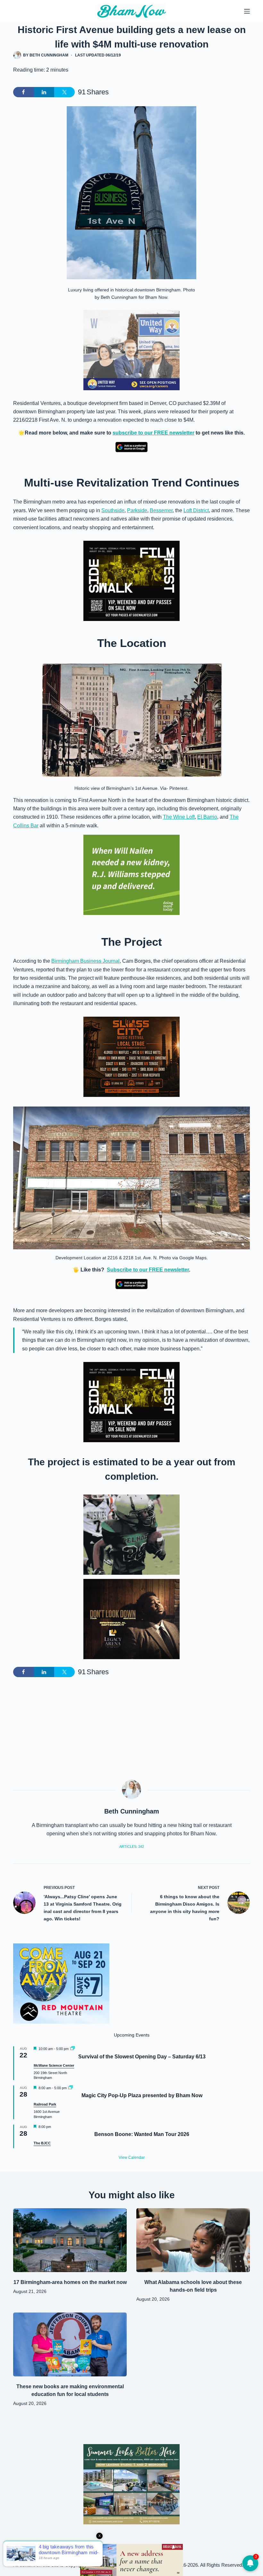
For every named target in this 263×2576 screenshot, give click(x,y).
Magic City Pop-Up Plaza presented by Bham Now (142, 2095)
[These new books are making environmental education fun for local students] (70, 2344)
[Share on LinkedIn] (44, 92)
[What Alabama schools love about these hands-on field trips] (193, 2240)
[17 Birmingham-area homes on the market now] (70, 2240)
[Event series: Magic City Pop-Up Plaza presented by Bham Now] (71, 2088)
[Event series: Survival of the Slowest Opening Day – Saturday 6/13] (72, 2049)
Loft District (196, 510)
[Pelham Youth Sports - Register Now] (131, 1534)
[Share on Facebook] (23, 92)
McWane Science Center (54, 2065)
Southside (113, 510)
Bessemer (161, 510)
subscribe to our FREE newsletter (153, 433)
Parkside (137, 510)
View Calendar (132, 2158)
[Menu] (247, 11)
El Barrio (207, 817)
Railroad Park (45, 2104)
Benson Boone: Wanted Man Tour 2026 (142, 2134)
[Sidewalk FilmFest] (131, 580)
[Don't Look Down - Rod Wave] (131, 1619)
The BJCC (42, 2143)
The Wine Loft (179, 817)
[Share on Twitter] (64, 92)
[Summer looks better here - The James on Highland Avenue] (131, 2484)
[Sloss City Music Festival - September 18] (131, 1057)
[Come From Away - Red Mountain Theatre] (61, 1983)
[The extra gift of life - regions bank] (131, 875)
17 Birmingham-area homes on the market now (70, 2282)
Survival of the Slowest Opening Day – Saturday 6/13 (142, 2057)
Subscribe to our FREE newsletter (148, 1270)
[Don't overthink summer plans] (131, 2559)
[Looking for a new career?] (131, 350)
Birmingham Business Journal (85, 961)
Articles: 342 (132, 1847)
